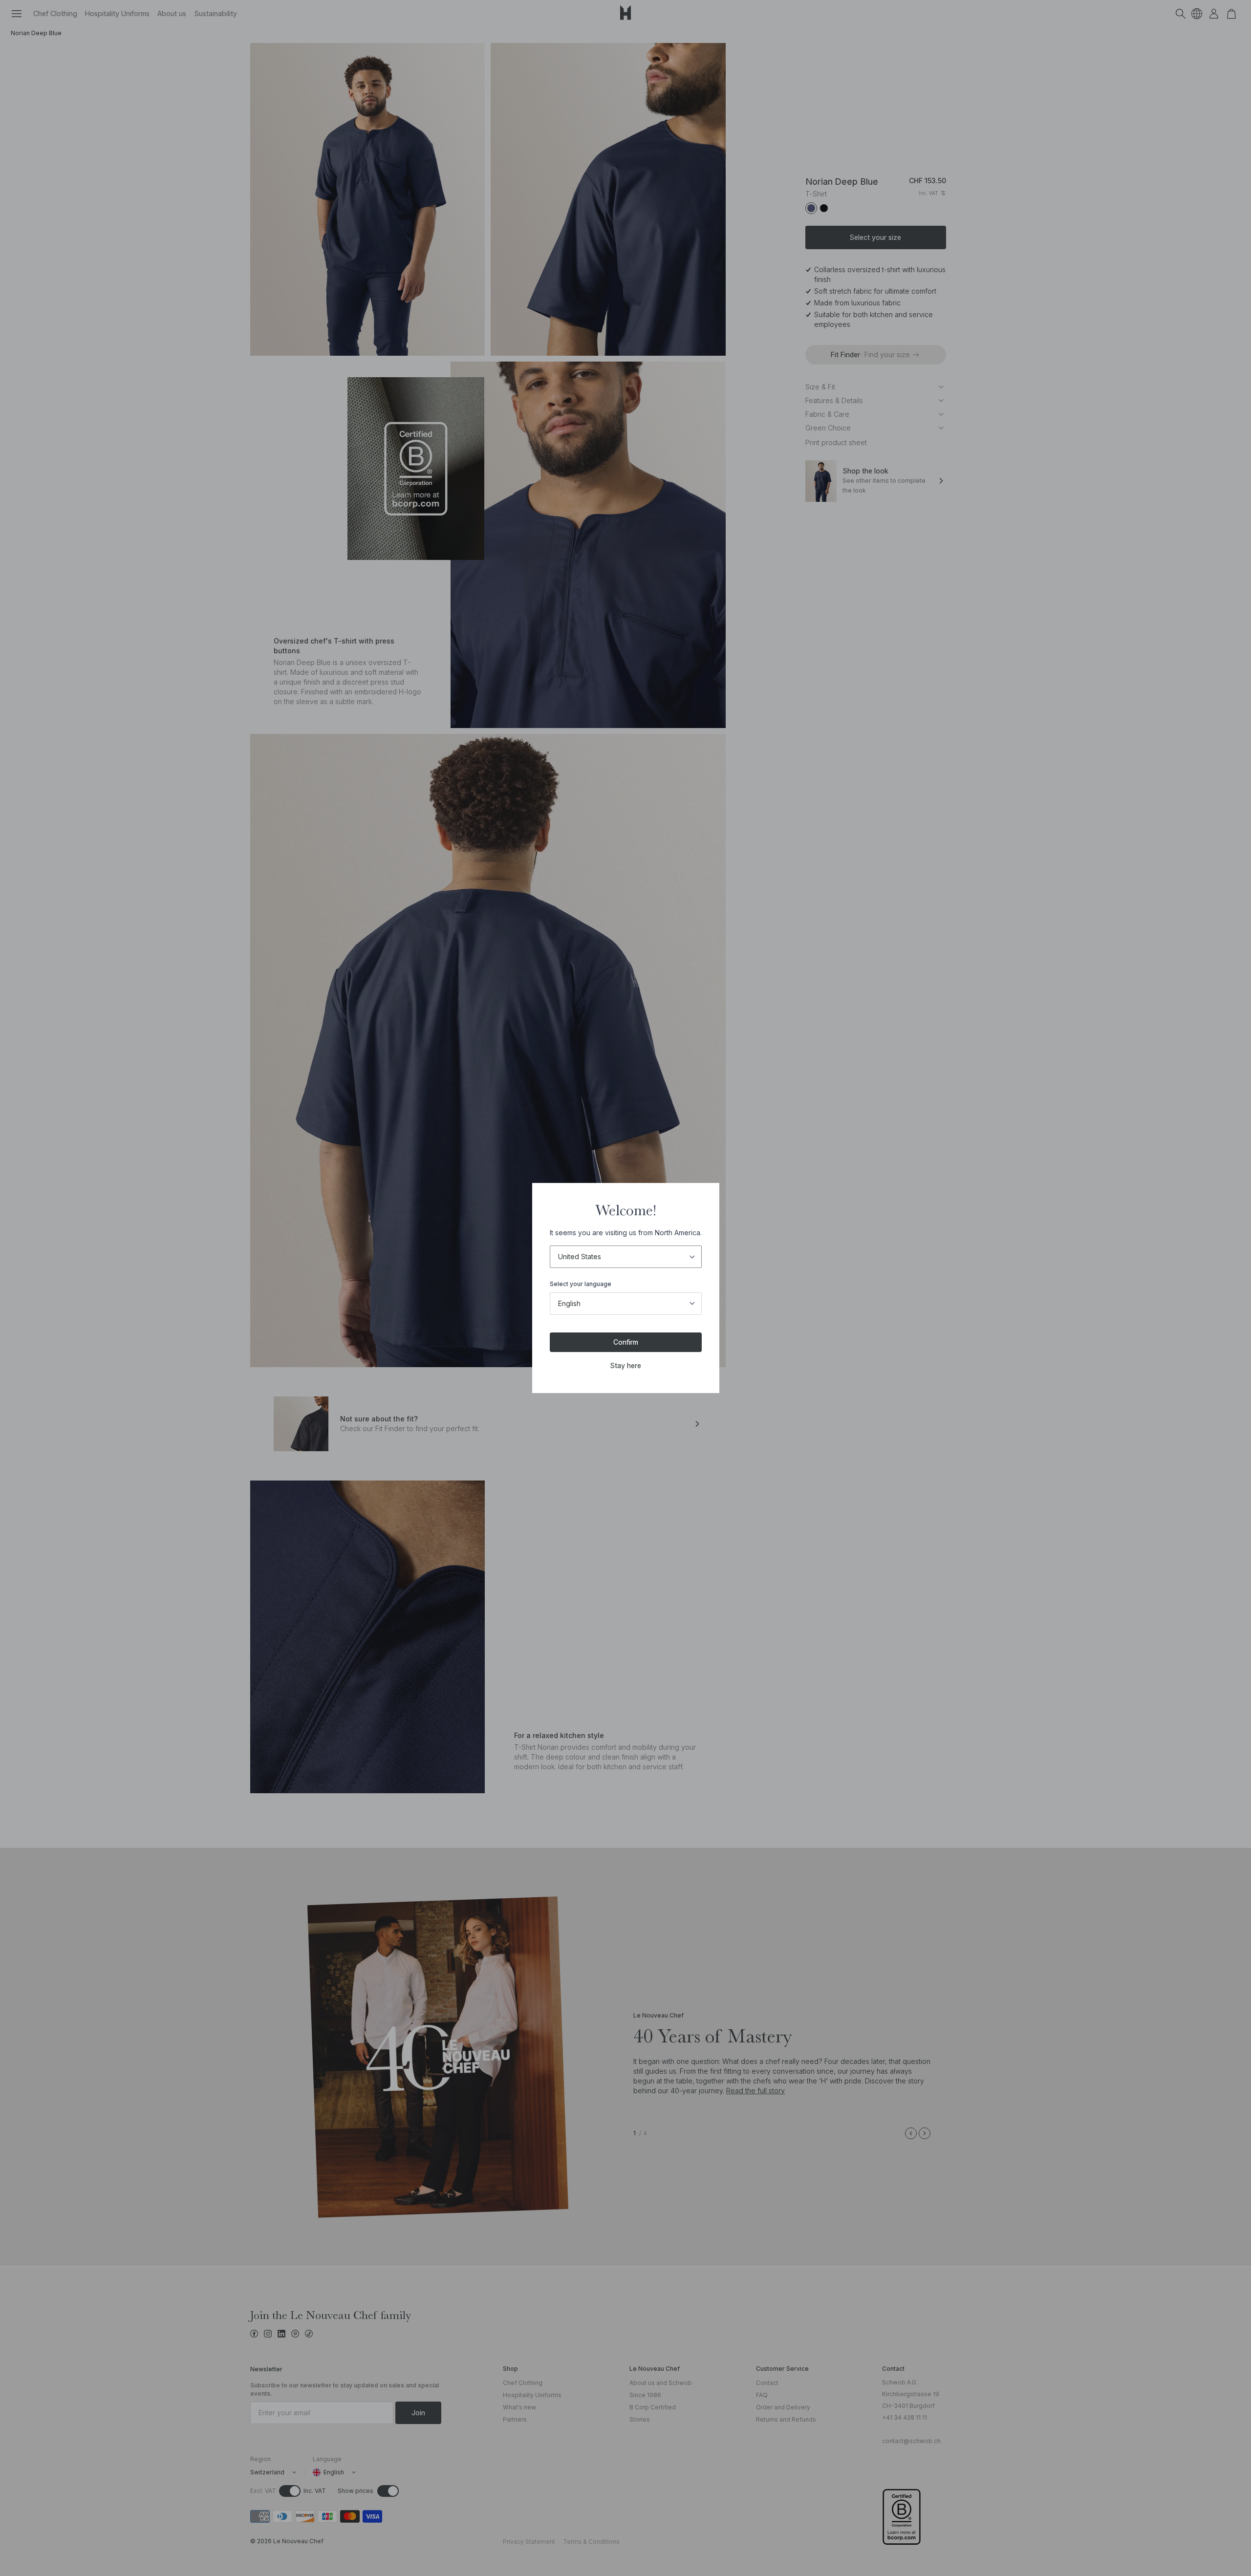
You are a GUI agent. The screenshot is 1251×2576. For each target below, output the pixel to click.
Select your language (581, 1284)
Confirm (626, 1342)
